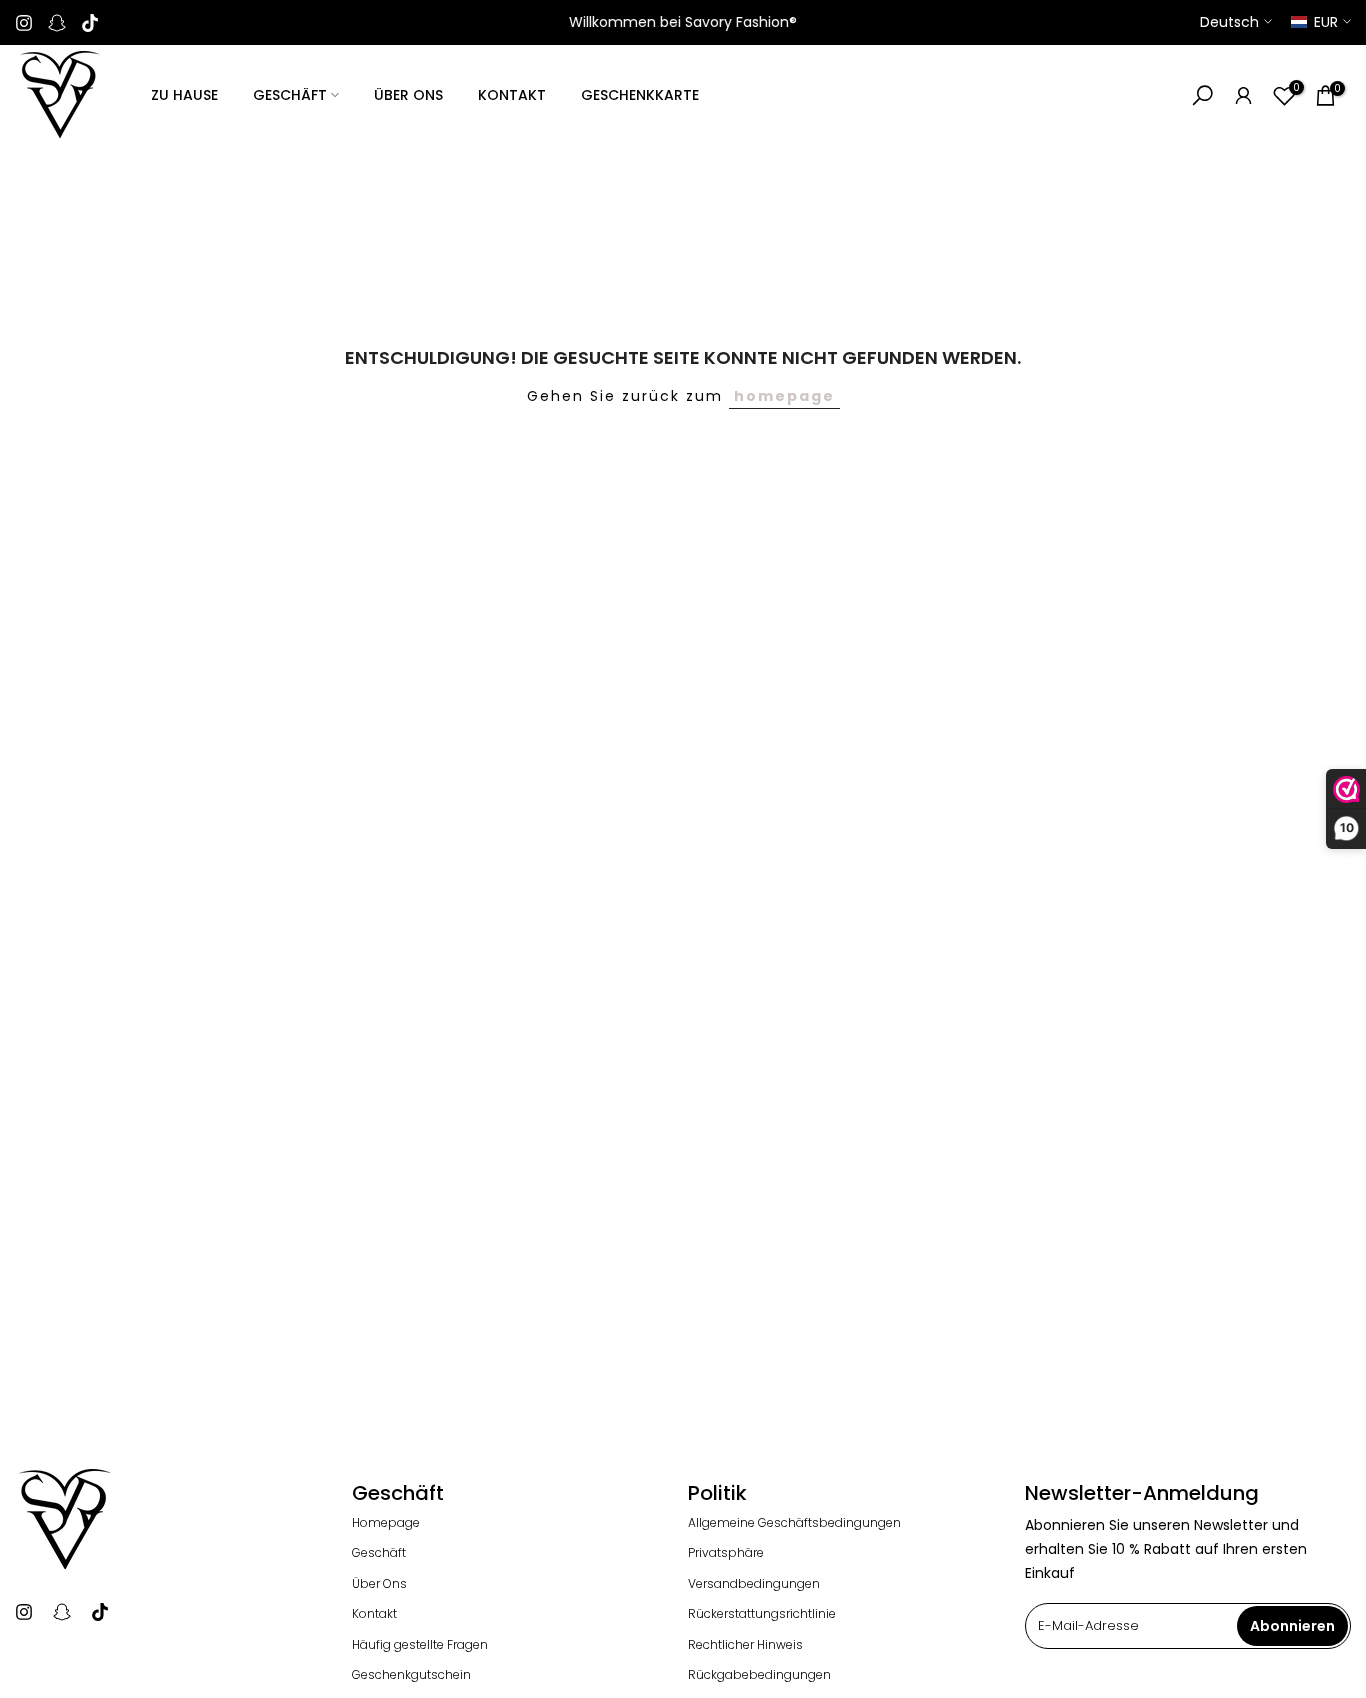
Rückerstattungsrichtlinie (762, 1614)
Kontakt (374, 1614)
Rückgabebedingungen (759, 1675)
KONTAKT (512, 95)
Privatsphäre (726, 1553)
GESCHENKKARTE (640, 95)
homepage (784, 396)
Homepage (386, 1523)
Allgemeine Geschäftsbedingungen (794, 1523)
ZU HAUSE (184, 95)
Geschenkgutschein (411, 1675)
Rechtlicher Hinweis (745, 1645)
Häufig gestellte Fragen (420, 1645)
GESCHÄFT (290, 95)
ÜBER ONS (408, 95)
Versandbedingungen (754, 1584)
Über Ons (379, 1584)
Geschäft (379, 1553)
